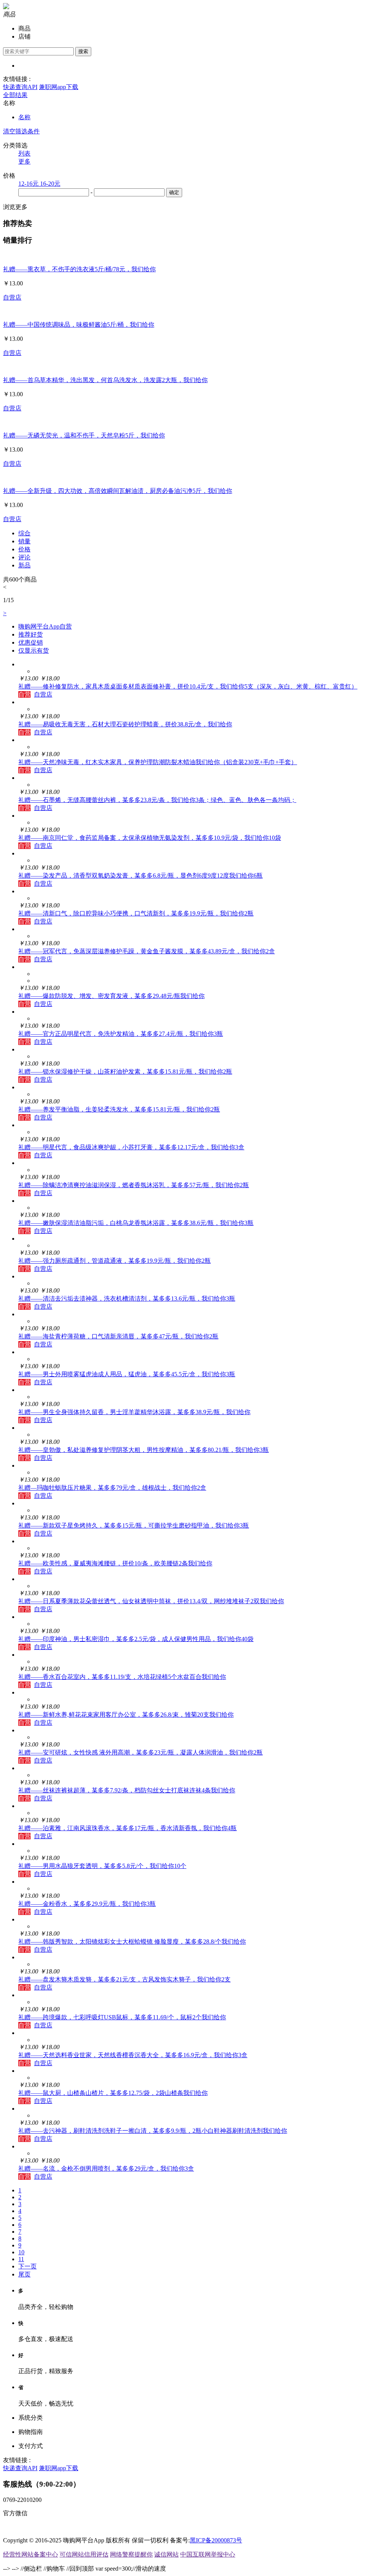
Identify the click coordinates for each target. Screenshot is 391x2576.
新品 (24, 565)
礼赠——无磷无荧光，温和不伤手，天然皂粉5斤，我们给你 (84, 435)
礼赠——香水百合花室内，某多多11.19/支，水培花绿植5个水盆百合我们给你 (122, 1677)
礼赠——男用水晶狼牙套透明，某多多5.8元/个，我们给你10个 (102, 1866)
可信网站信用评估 (84, 2554)
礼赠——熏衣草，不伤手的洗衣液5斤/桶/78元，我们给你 (79, 269)
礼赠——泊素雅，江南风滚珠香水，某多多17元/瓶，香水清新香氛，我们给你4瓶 (128, 1828)
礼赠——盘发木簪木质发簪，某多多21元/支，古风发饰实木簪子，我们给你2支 (124, 1979)
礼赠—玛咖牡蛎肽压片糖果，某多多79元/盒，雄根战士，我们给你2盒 (112, 1488)
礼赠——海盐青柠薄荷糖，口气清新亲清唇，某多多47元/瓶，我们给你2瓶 (118, 1336)
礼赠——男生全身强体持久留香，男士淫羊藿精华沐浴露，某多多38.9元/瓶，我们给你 (134, 1412)
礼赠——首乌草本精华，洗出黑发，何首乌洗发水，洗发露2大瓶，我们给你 (105, 380)
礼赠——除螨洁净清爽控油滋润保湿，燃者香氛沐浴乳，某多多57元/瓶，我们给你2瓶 (134, 1185)
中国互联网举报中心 (208, 2554)
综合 (24, 533)
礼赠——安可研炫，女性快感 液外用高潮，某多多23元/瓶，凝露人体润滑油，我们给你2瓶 (141, 1752)
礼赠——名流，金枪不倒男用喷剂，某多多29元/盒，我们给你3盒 (106, 2169)
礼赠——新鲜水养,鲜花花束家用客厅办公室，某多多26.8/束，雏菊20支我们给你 (126, 1715)
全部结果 (15, 95)
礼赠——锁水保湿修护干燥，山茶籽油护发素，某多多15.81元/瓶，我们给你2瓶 (125, 1072)
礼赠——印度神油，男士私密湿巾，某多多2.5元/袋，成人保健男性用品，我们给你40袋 (136, 1639)
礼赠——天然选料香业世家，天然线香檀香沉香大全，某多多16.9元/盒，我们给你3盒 (133, 2055)
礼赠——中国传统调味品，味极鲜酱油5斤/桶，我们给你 (79, 325)
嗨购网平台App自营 (45, 626)
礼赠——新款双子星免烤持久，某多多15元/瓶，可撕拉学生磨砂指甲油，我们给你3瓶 (134, 1525)
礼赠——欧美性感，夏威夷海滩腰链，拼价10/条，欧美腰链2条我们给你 (115, 1563)
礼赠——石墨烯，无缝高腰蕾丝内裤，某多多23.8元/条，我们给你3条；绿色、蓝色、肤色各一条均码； (157, 800)
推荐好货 (31, 634)
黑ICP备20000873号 (216, 2540)
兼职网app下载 (59, 87)
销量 (24, 541)
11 (21, 2259)
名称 (24, 117)
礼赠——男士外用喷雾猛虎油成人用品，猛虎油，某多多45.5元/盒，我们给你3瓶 (127, 1374)
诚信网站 (166, 2554)
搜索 (83, 51)
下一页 (27, 2266)
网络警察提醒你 (131, 2554)
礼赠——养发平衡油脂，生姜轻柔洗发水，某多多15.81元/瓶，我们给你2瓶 (119, 1109)
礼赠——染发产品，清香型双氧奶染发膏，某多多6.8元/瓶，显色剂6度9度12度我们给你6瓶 (141, 876)
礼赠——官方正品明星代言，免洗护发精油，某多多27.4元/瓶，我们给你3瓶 (121, 1034)
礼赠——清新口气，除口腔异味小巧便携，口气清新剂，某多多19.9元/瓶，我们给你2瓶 (136, 913)
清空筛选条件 (21, 131)
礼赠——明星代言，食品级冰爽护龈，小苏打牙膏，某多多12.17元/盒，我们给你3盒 (131, 1147)
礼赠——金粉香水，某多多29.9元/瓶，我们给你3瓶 (87, 1904)
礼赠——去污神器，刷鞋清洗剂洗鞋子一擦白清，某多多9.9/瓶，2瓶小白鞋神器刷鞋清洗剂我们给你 (153, 2131)
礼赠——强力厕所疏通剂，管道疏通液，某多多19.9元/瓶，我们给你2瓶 (115, 1261)
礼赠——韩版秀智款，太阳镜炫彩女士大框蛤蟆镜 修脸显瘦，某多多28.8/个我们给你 (132, 1942)
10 (21, 2252)
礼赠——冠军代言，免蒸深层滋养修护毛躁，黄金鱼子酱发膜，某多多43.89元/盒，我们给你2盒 (147, 951)
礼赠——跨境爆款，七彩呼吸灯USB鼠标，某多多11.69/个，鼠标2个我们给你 (122, 2017)
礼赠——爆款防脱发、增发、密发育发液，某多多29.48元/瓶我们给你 (111, 996)
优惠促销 (31, 642)
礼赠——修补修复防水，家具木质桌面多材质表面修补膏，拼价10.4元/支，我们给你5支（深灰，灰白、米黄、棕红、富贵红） (188, 686)
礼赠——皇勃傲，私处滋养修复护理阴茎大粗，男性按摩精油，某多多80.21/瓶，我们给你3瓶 (144, 1450)
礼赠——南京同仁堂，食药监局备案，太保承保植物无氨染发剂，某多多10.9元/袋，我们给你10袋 (150, 838)
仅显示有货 (34, 650)
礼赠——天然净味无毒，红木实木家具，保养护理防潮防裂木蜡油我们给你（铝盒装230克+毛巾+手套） (158, 762)
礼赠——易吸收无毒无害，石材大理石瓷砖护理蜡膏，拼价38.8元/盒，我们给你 (125, 724)
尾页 (24, 2274)
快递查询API (20, 87)
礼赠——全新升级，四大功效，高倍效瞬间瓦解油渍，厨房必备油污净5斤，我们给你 (118, 491)
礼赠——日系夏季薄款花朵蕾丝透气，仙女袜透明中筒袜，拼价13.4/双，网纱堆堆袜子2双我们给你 (151, 1601)
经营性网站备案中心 (31, 2554)
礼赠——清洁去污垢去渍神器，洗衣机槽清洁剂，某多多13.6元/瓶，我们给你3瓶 (127, 1299)
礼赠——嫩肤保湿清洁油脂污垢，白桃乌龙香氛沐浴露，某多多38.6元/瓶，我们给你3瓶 (136, 1223)
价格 (24, 549)
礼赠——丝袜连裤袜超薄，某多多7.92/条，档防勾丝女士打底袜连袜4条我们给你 (127, 1790)
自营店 (12, 297)
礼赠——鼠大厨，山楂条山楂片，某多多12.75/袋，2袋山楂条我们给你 (113, 2093)
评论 (24, 557)
